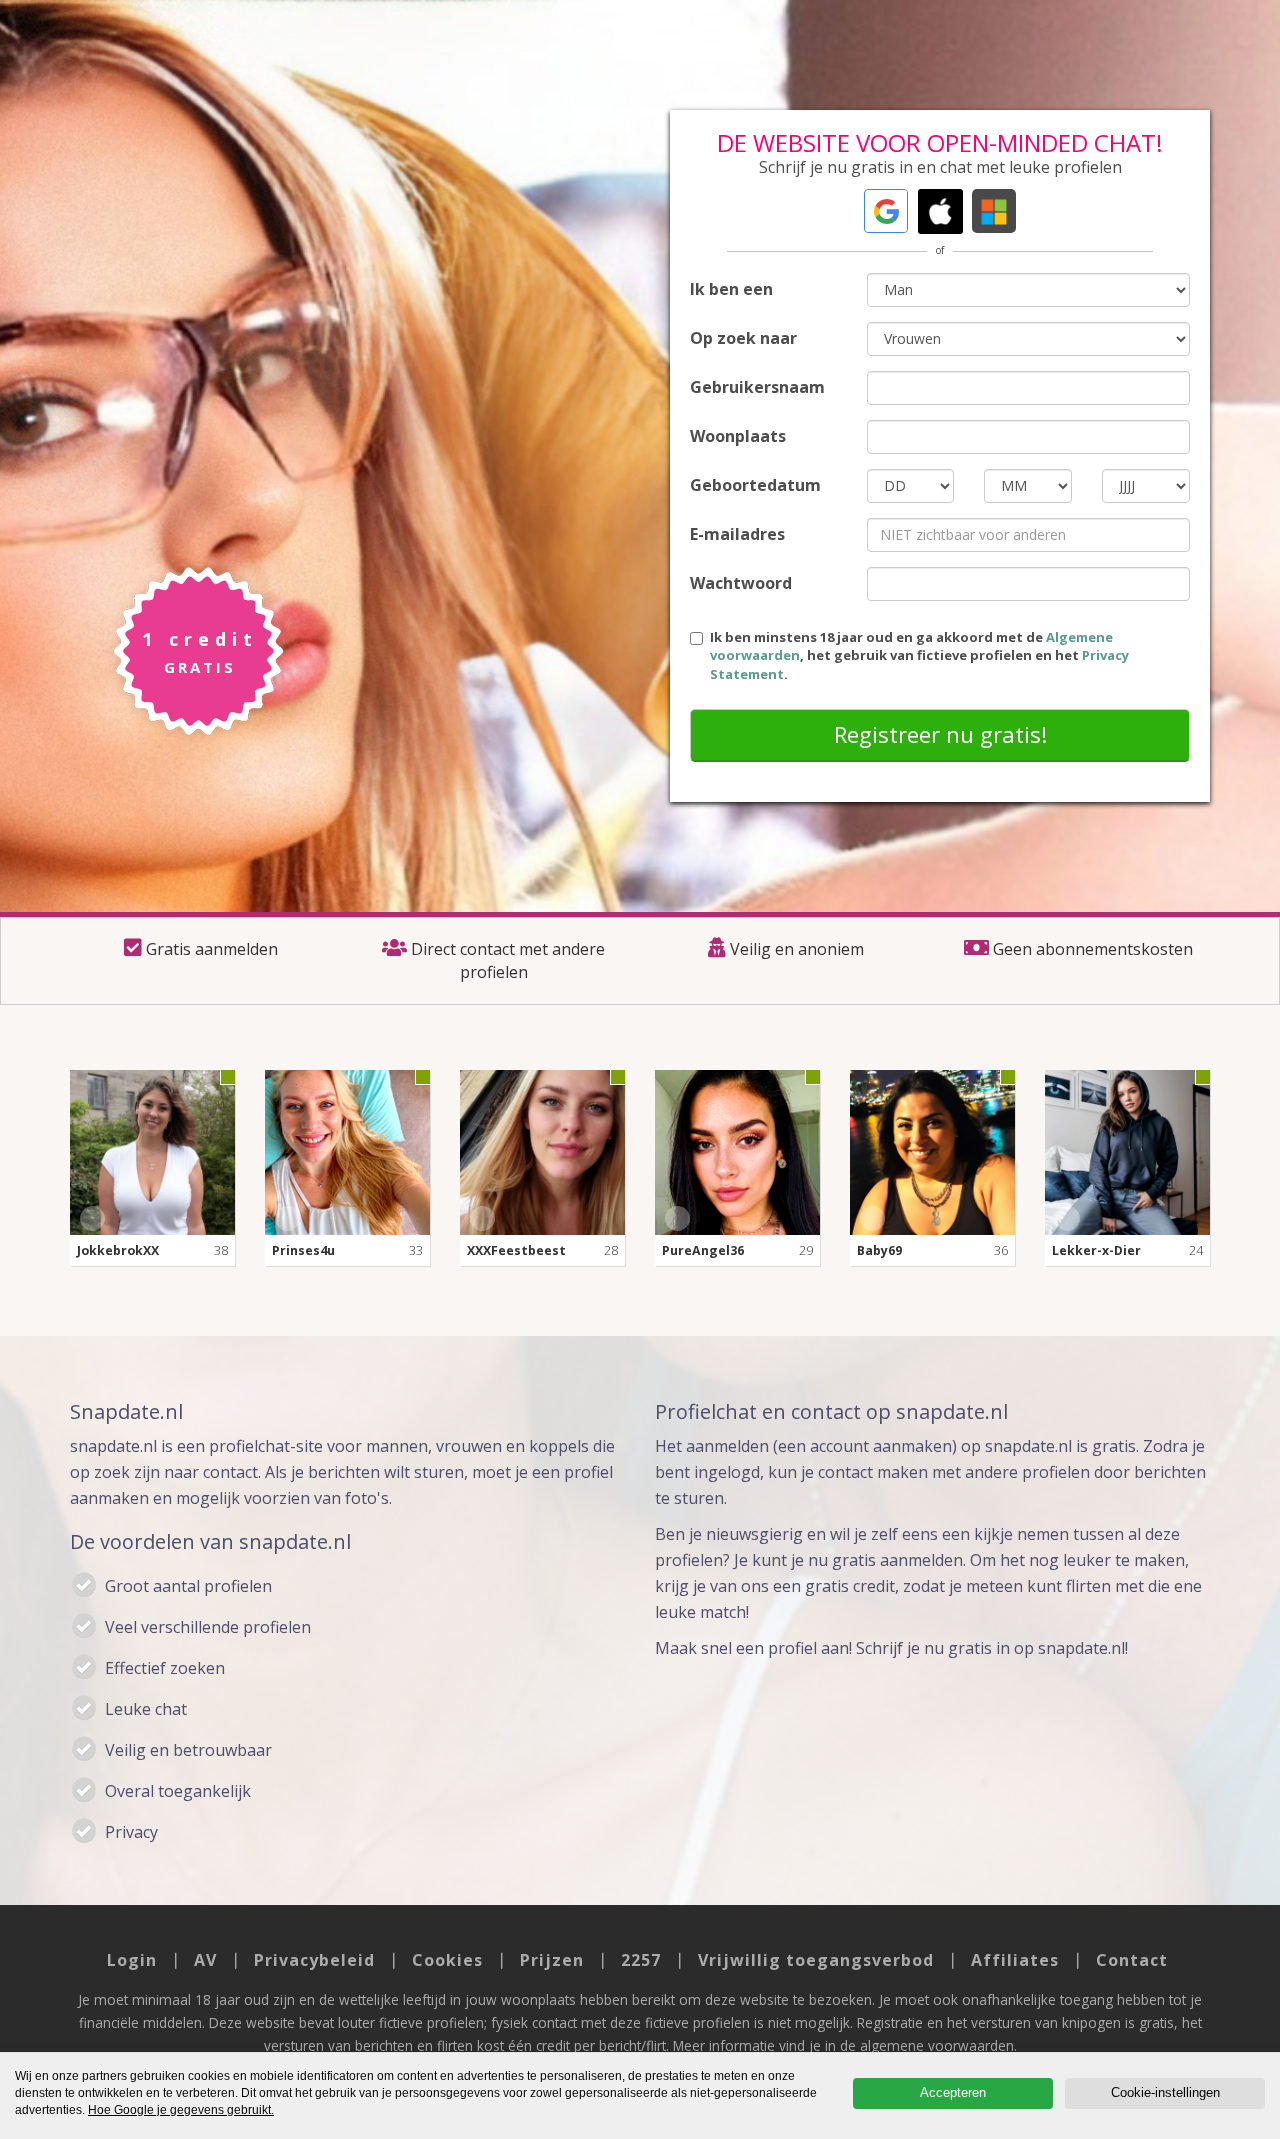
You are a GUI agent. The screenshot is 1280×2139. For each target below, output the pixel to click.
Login (132, 1960)
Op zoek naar (743, 338)
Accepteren (953, 2092)
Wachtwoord (741, 583)
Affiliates (1015, 1960)
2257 (641, 1960)
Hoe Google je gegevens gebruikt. (181, 2110)
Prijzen (552, 1960)
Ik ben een (731, 289)
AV (205, 1960)
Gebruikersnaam (757, 387)
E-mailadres (737, 534)
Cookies (447, 1960)
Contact (1132, 1960)
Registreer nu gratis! (940, 734)
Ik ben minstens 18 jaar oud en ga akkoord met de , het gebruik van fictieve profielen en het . (919, 655)
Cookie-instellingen (1165, 2092)
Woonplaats (738, 436)
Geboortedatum (755, 485)
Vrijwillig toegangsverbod (816, 1960)
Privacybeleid (314, 1960)
